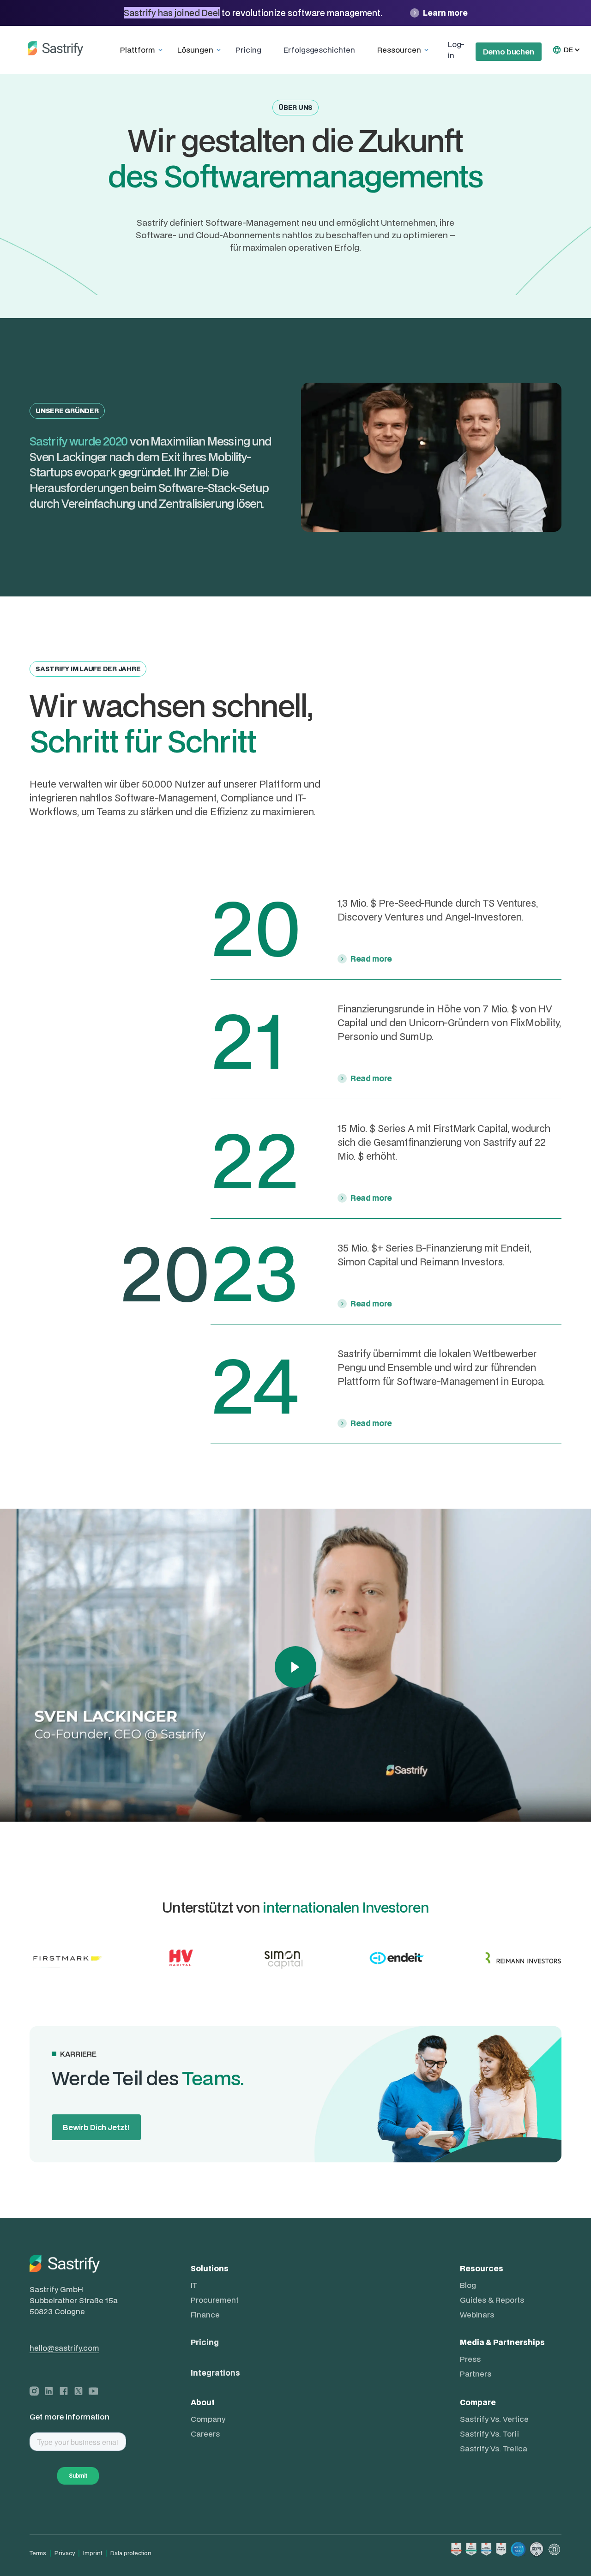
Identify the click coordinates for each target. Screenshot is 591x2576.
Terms (38, 2553)
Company (208, 2419)
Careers (205, 2434)
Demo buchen (509, 51)
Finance (205, 2315)
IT (194, 2285)
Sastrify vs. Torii (489, 2434)
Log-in (456, 50)
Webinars (477, 2315)
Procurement (215, 2300)
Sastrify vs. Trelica (494, 2449)
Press (470, 2359)
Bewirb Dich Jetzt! (96, 2127)
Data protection (131, 2553)
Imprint (93, 2553)
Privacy (65, 2553)
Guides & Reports (492, 2300)
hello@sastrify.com (64, 2348)
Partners (476, 2374)
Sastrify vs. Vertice (494, 2419)
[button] (143, 50)
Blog (468, 2285)
